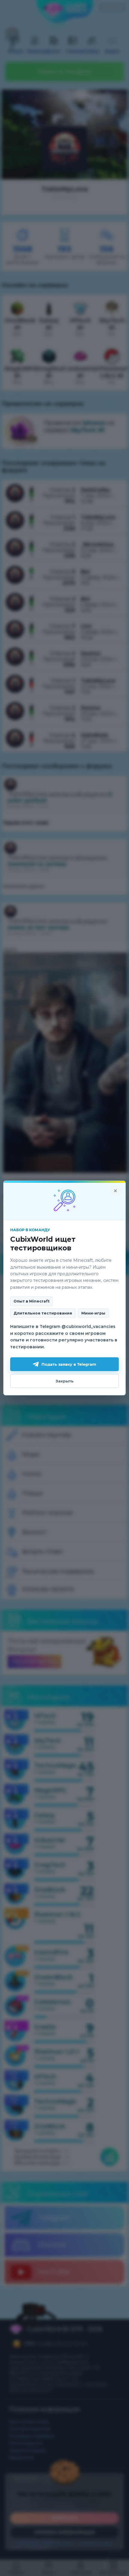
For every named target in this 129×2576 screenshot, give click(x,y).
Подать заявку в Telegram (69, 1364)
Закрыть (64, 1381)
